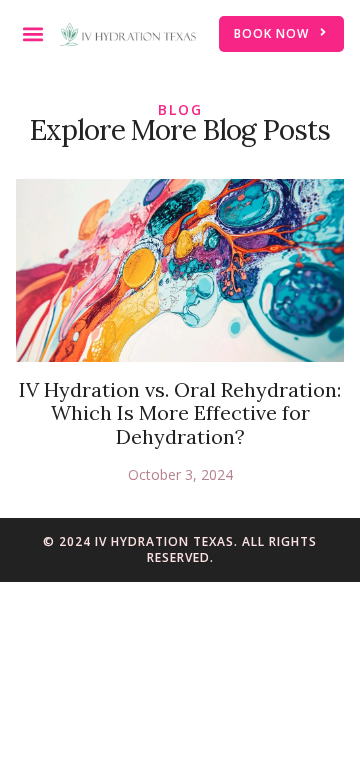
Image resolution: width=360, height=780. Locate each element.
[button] (32, 34)
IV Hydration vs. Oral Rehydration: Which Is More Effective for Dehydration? (180, 412)
